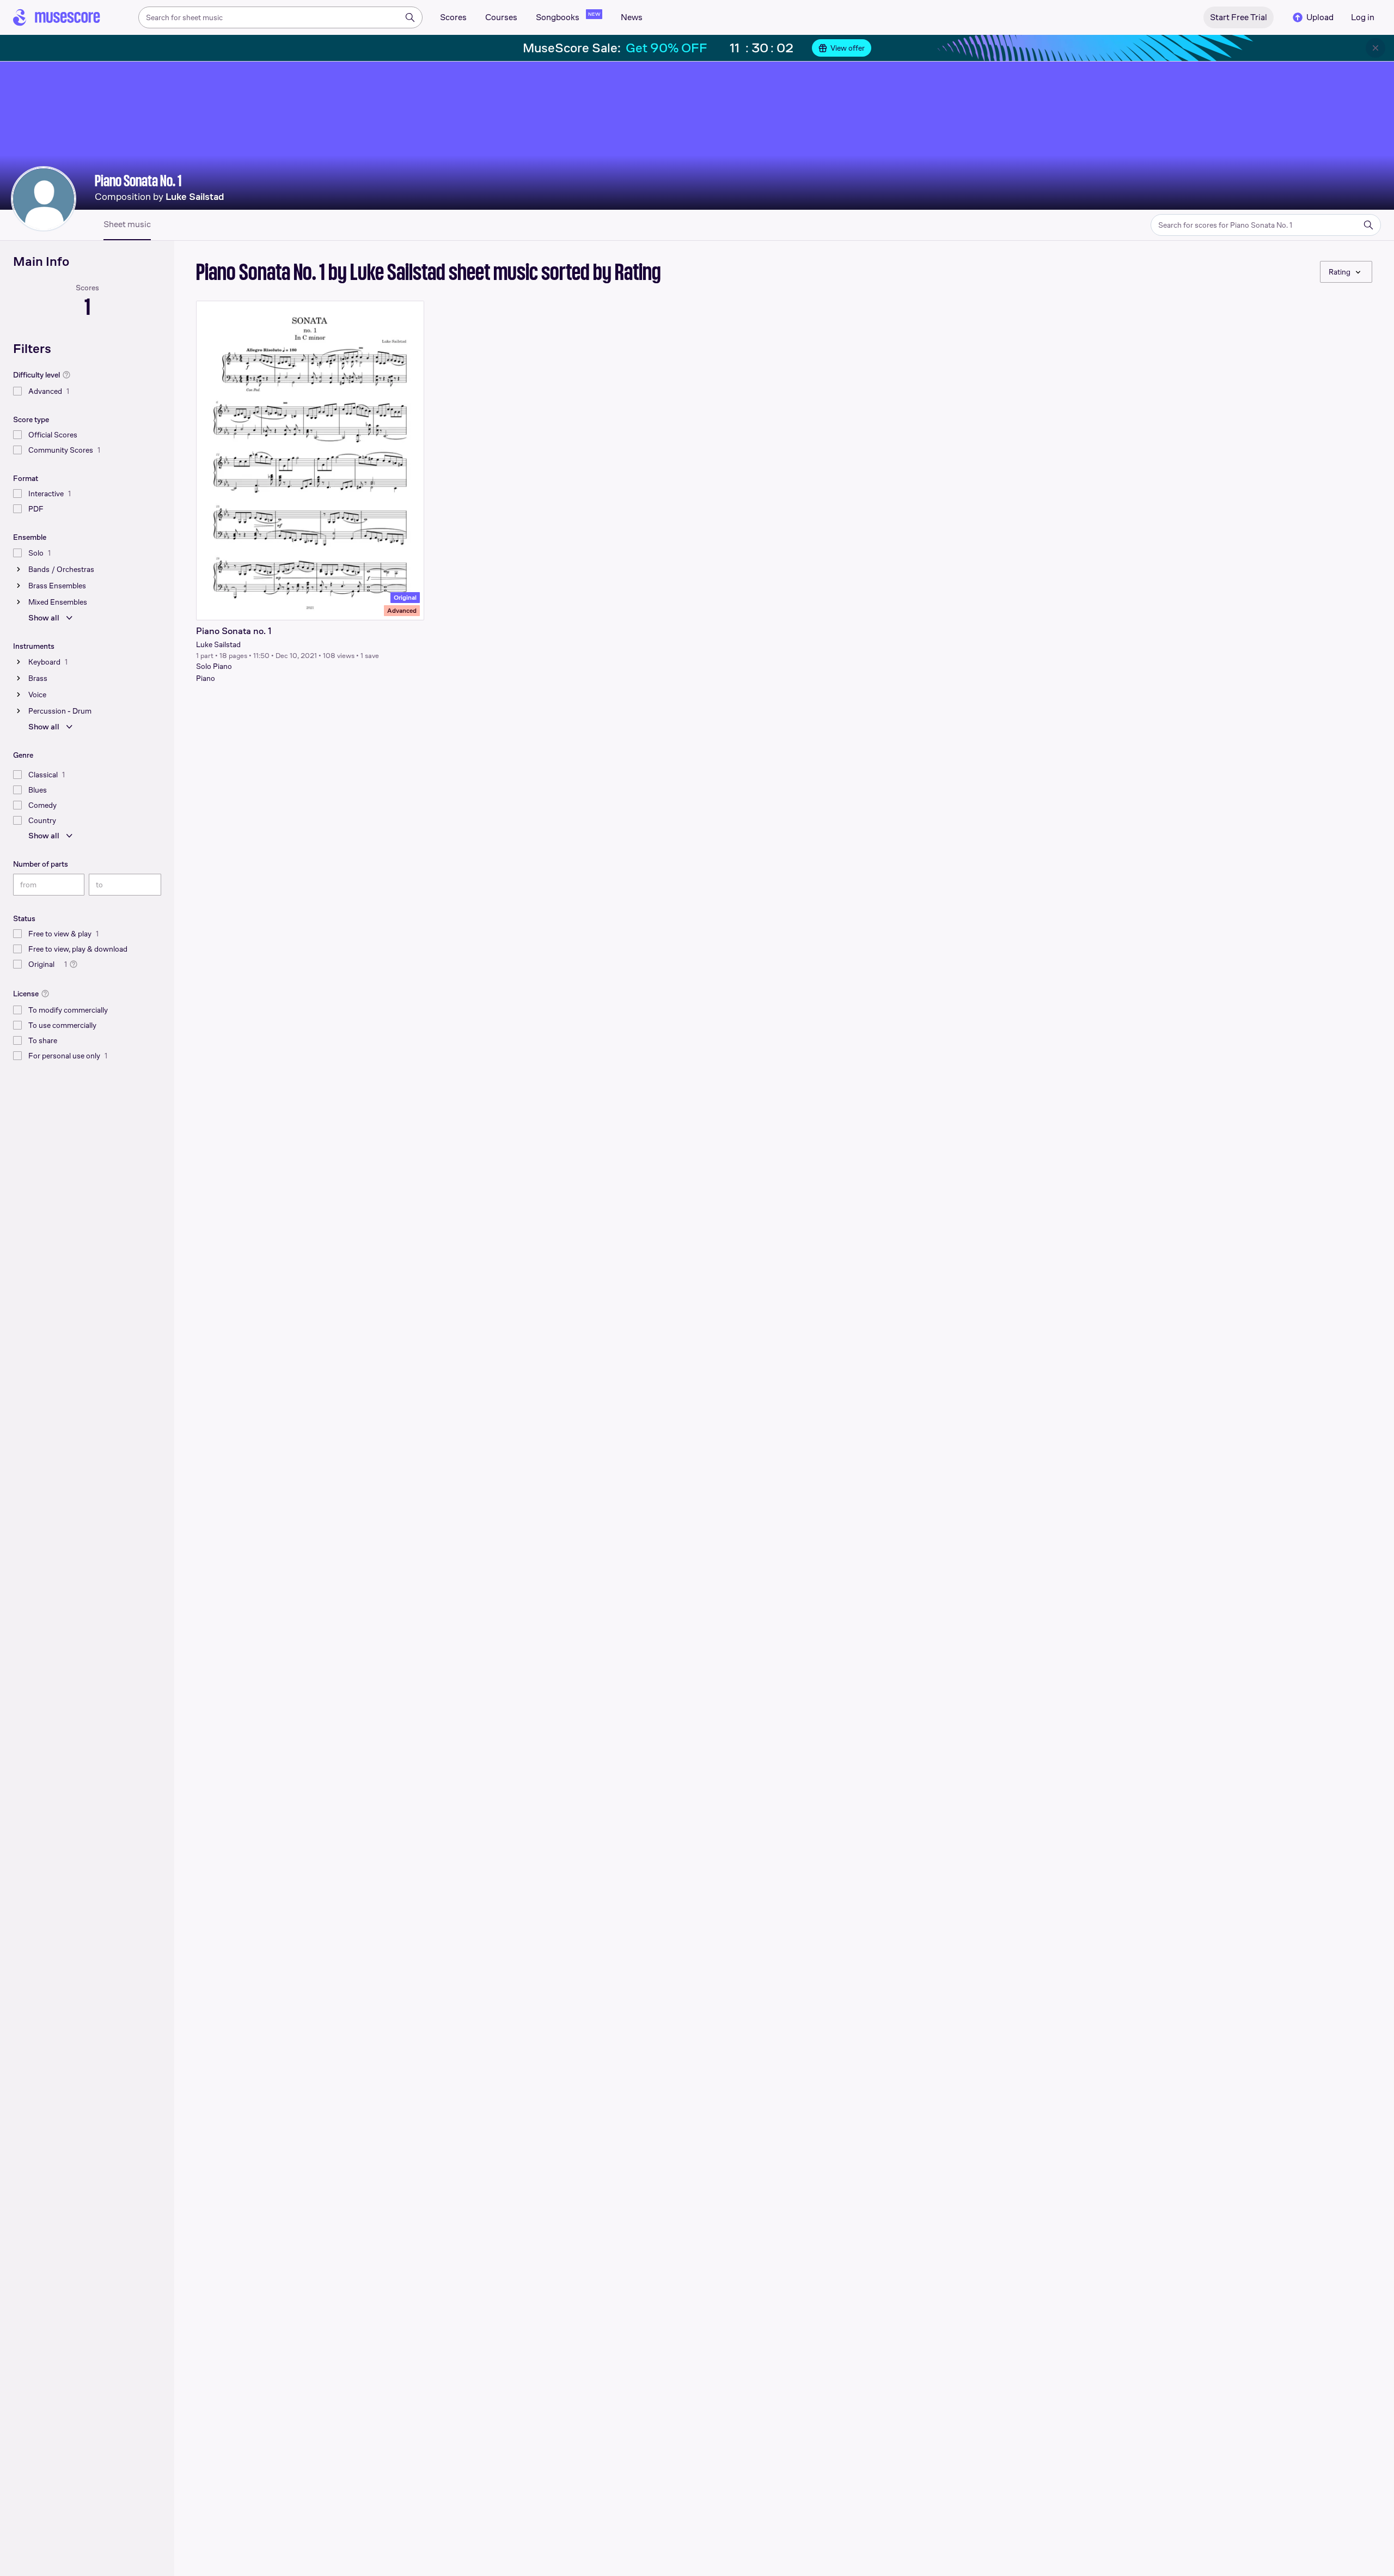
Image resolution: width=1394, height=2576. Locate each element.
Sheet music (127, 224)
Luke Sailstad (218, 644)
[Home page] (57, 17)
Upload (1320, 17)
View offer (848, 48)
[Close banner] (1375, 48)
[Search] (410, 17)
